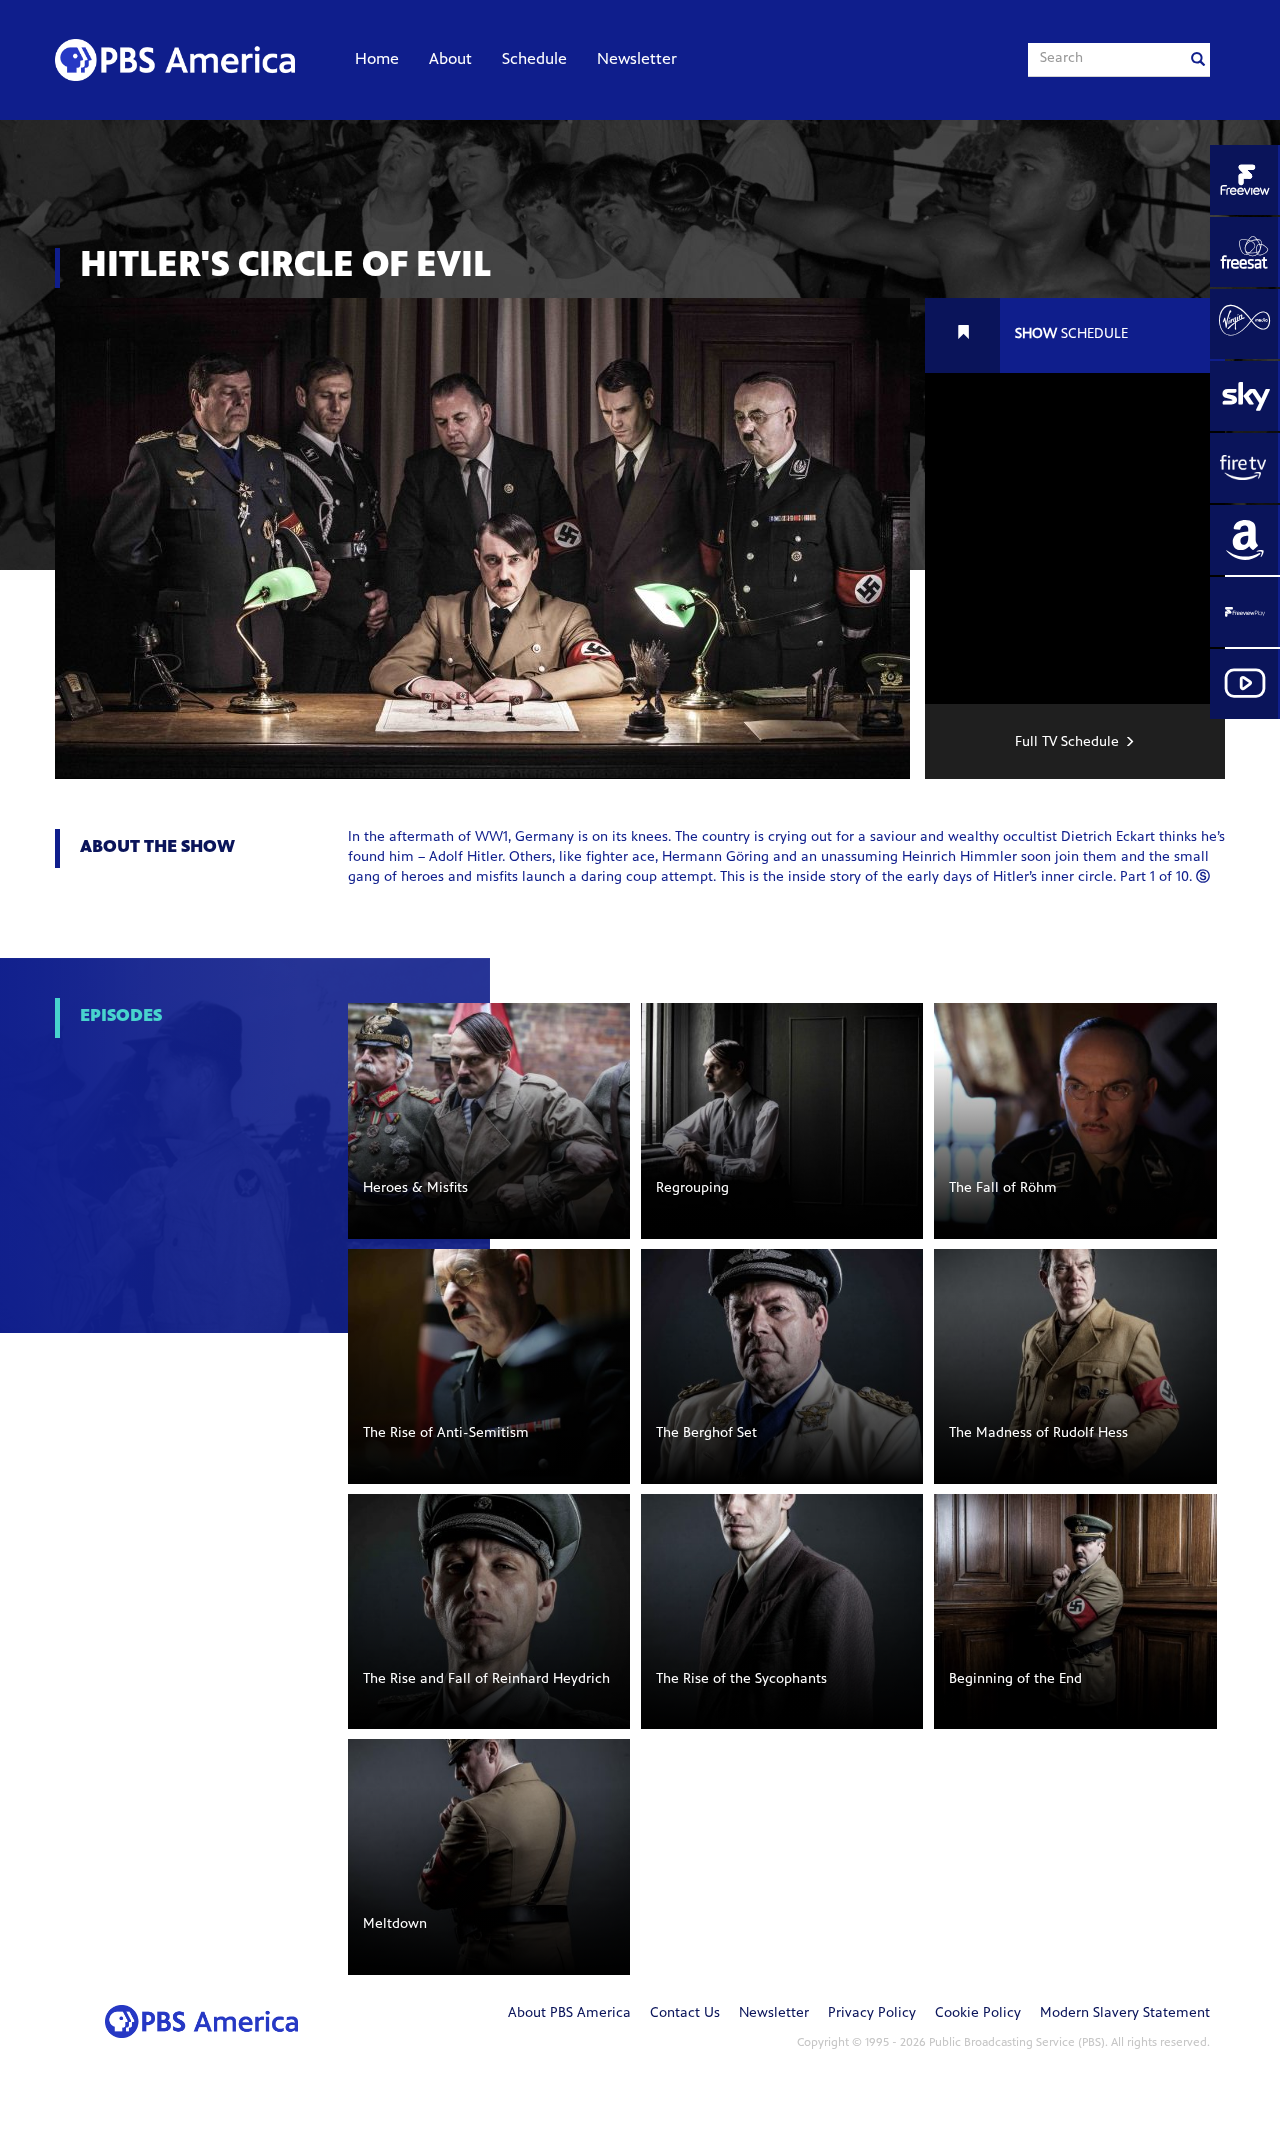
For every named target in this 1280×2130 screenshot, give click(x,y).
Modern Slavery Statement (1125, 2014)
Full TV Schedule (1067, 743)
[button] (489, 1120)
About (450, 60)
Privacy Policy (872, 2014)
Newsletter (637, 60)
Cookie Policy (978, 2014)
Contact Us (685, 2014)
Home (377, 60)
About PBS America (569, 2014)
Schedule (534, 60)
